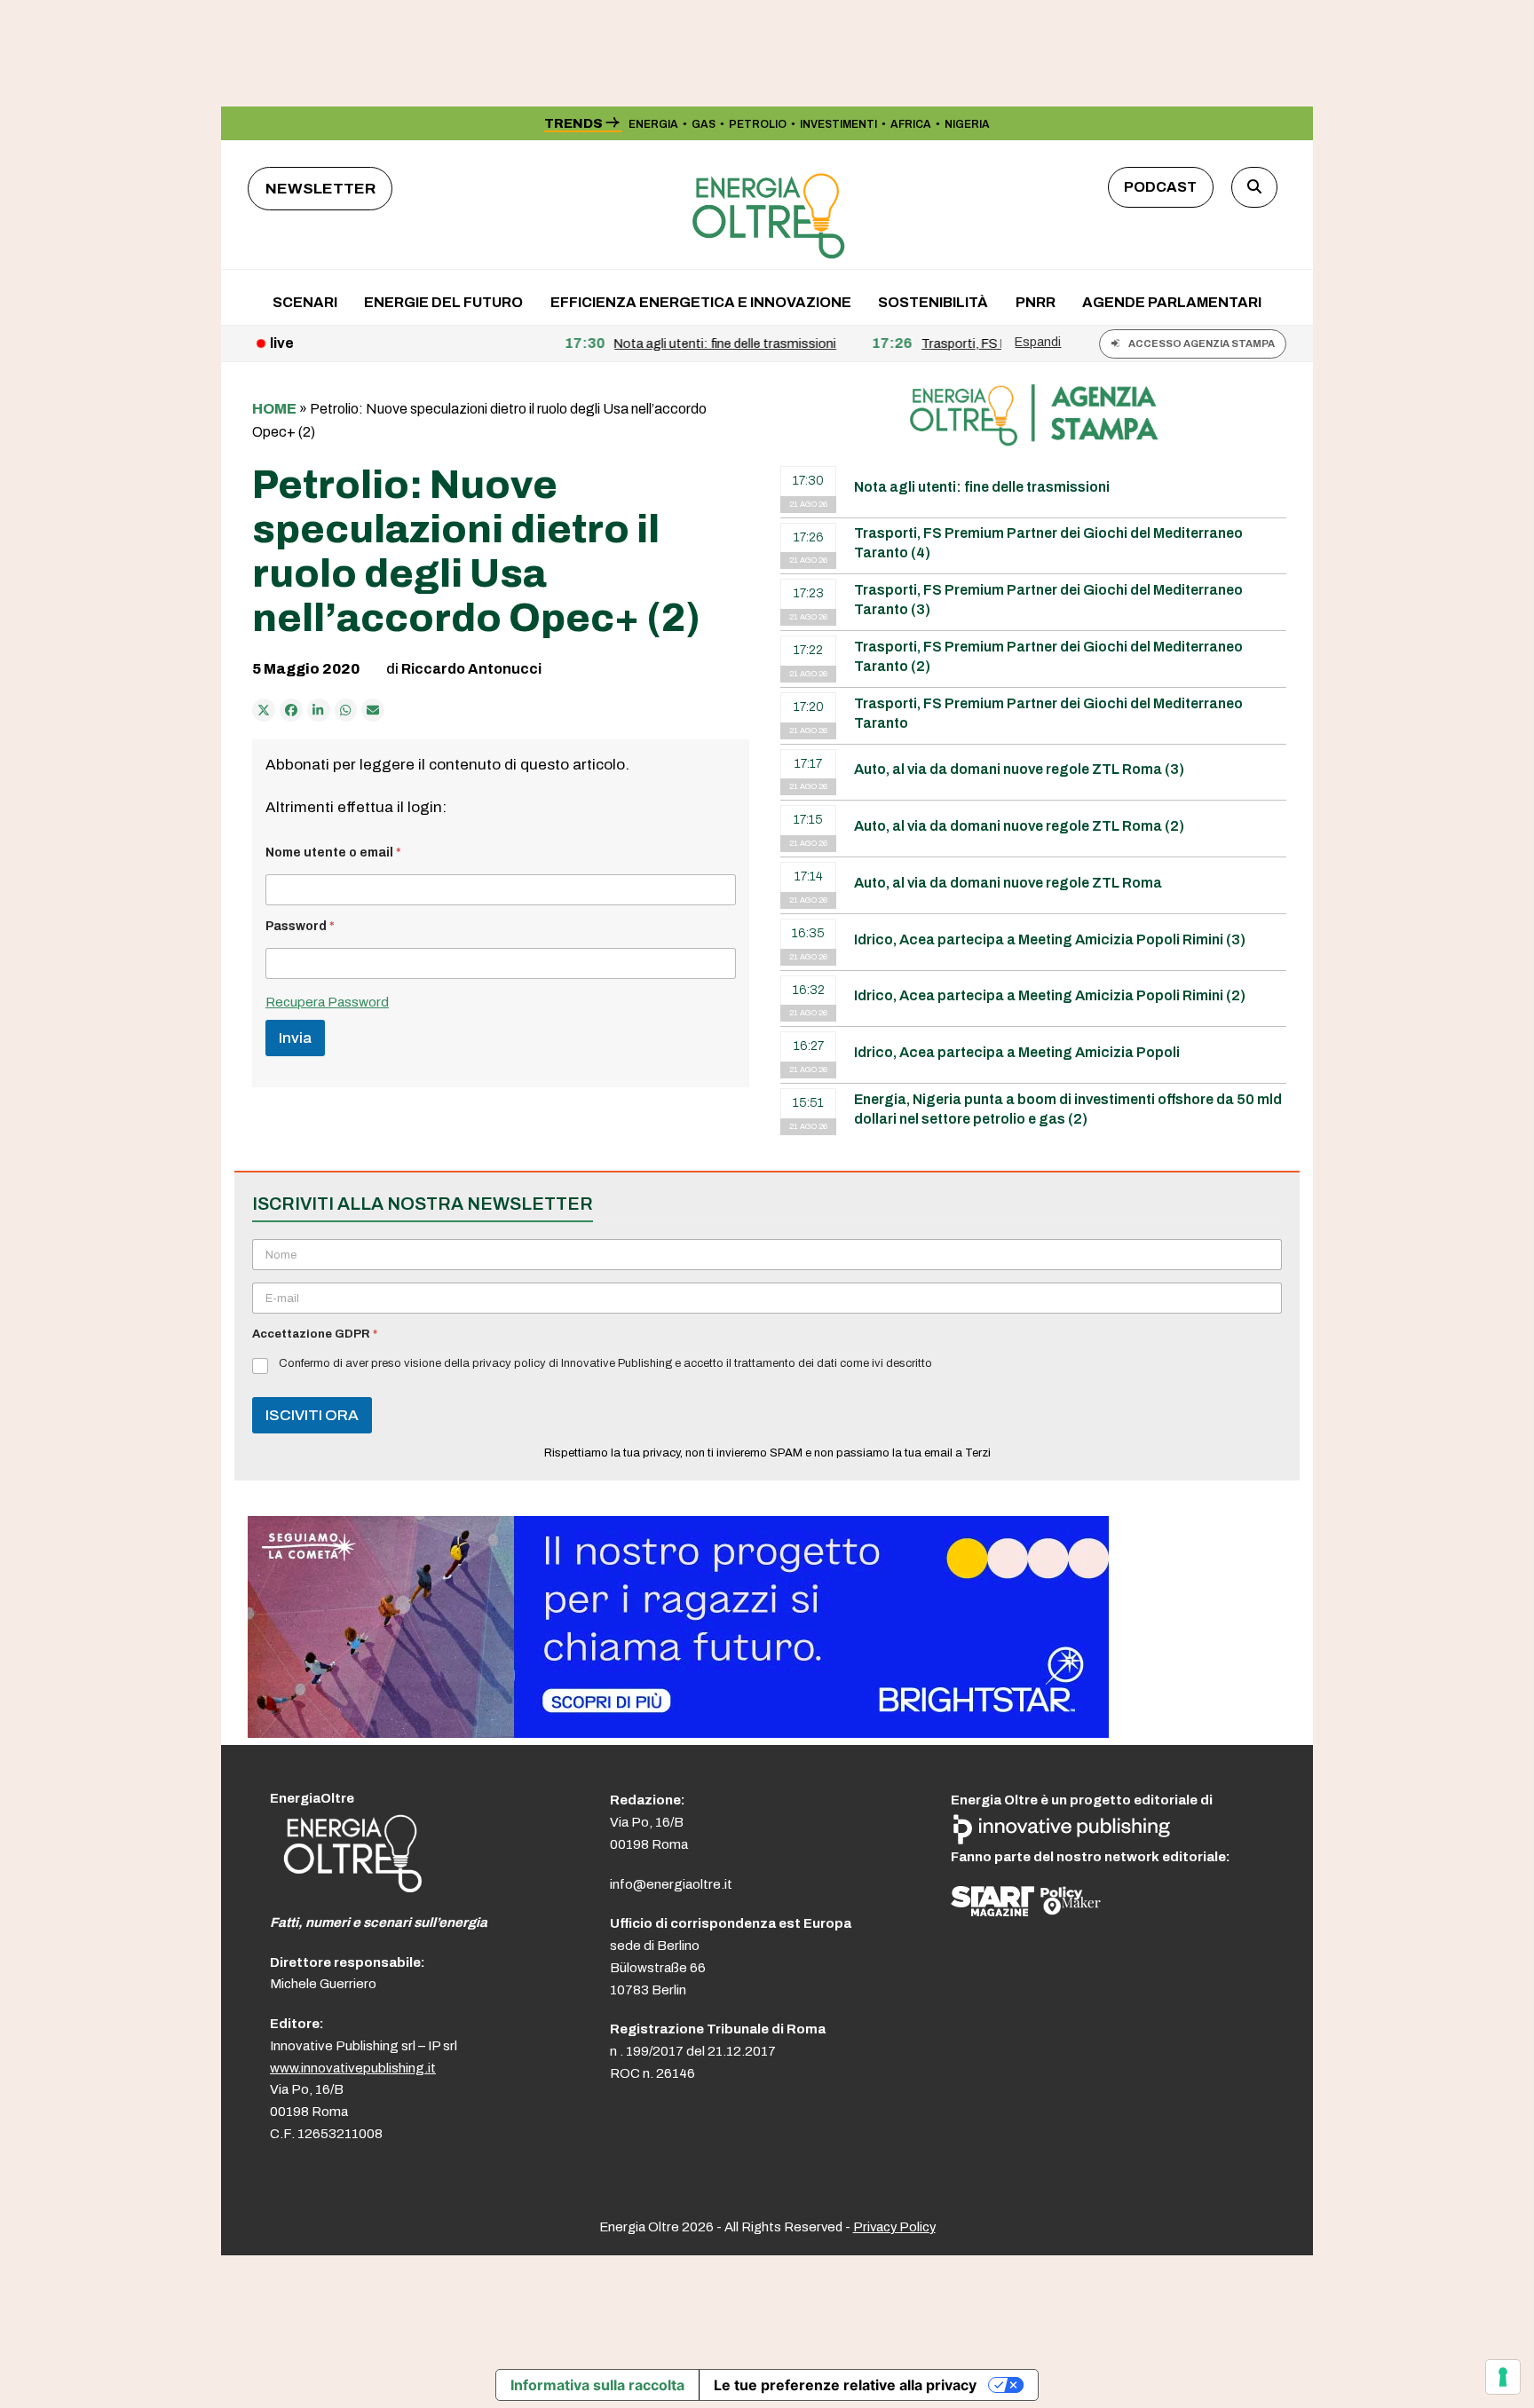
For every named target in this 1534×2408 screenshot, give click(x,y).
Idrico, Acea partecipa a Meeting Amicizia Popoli (1017, 1052)
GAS (704, 124)
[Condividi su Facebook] (291, 710)
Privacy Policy (894, 2227)
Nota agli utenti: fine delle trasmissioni (982, 487)
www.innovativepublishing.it (353, 2068)
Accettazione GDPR (315, 1334)
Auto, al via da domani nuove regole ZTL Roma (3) (1019, 769)
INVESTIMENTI (838, 124)
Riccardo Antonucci (471, 669)
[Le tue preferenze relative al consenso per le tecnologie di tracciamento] (1503, 2377)
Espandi (1038, 342)
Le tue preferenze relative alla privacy (845, 2385)
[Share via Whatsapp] (346, 710)
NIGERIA (967, 124)
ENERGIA (653, 124)
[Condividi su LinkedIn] (319, 710)
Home (274, 409)
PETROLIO (758, 124)
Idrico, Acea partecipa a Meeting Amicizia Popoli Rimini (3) (1050, 940)
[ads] (678, 1733)
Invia (295, 1038)
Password (300, 926)
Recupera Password (327, 1002)
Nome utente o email (333, 853)
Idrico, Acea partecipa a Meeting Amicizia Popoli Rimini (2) (1050, 995)
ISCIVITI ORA (312, 1415)
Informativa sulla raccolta (597, 2385)
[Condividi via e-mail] (373, 710)
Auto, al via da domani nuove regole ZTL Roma (1008, 883)
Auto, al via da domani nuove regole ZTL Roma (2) (1019, 826)
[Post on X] (264, 710)
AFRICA (911, 124)
